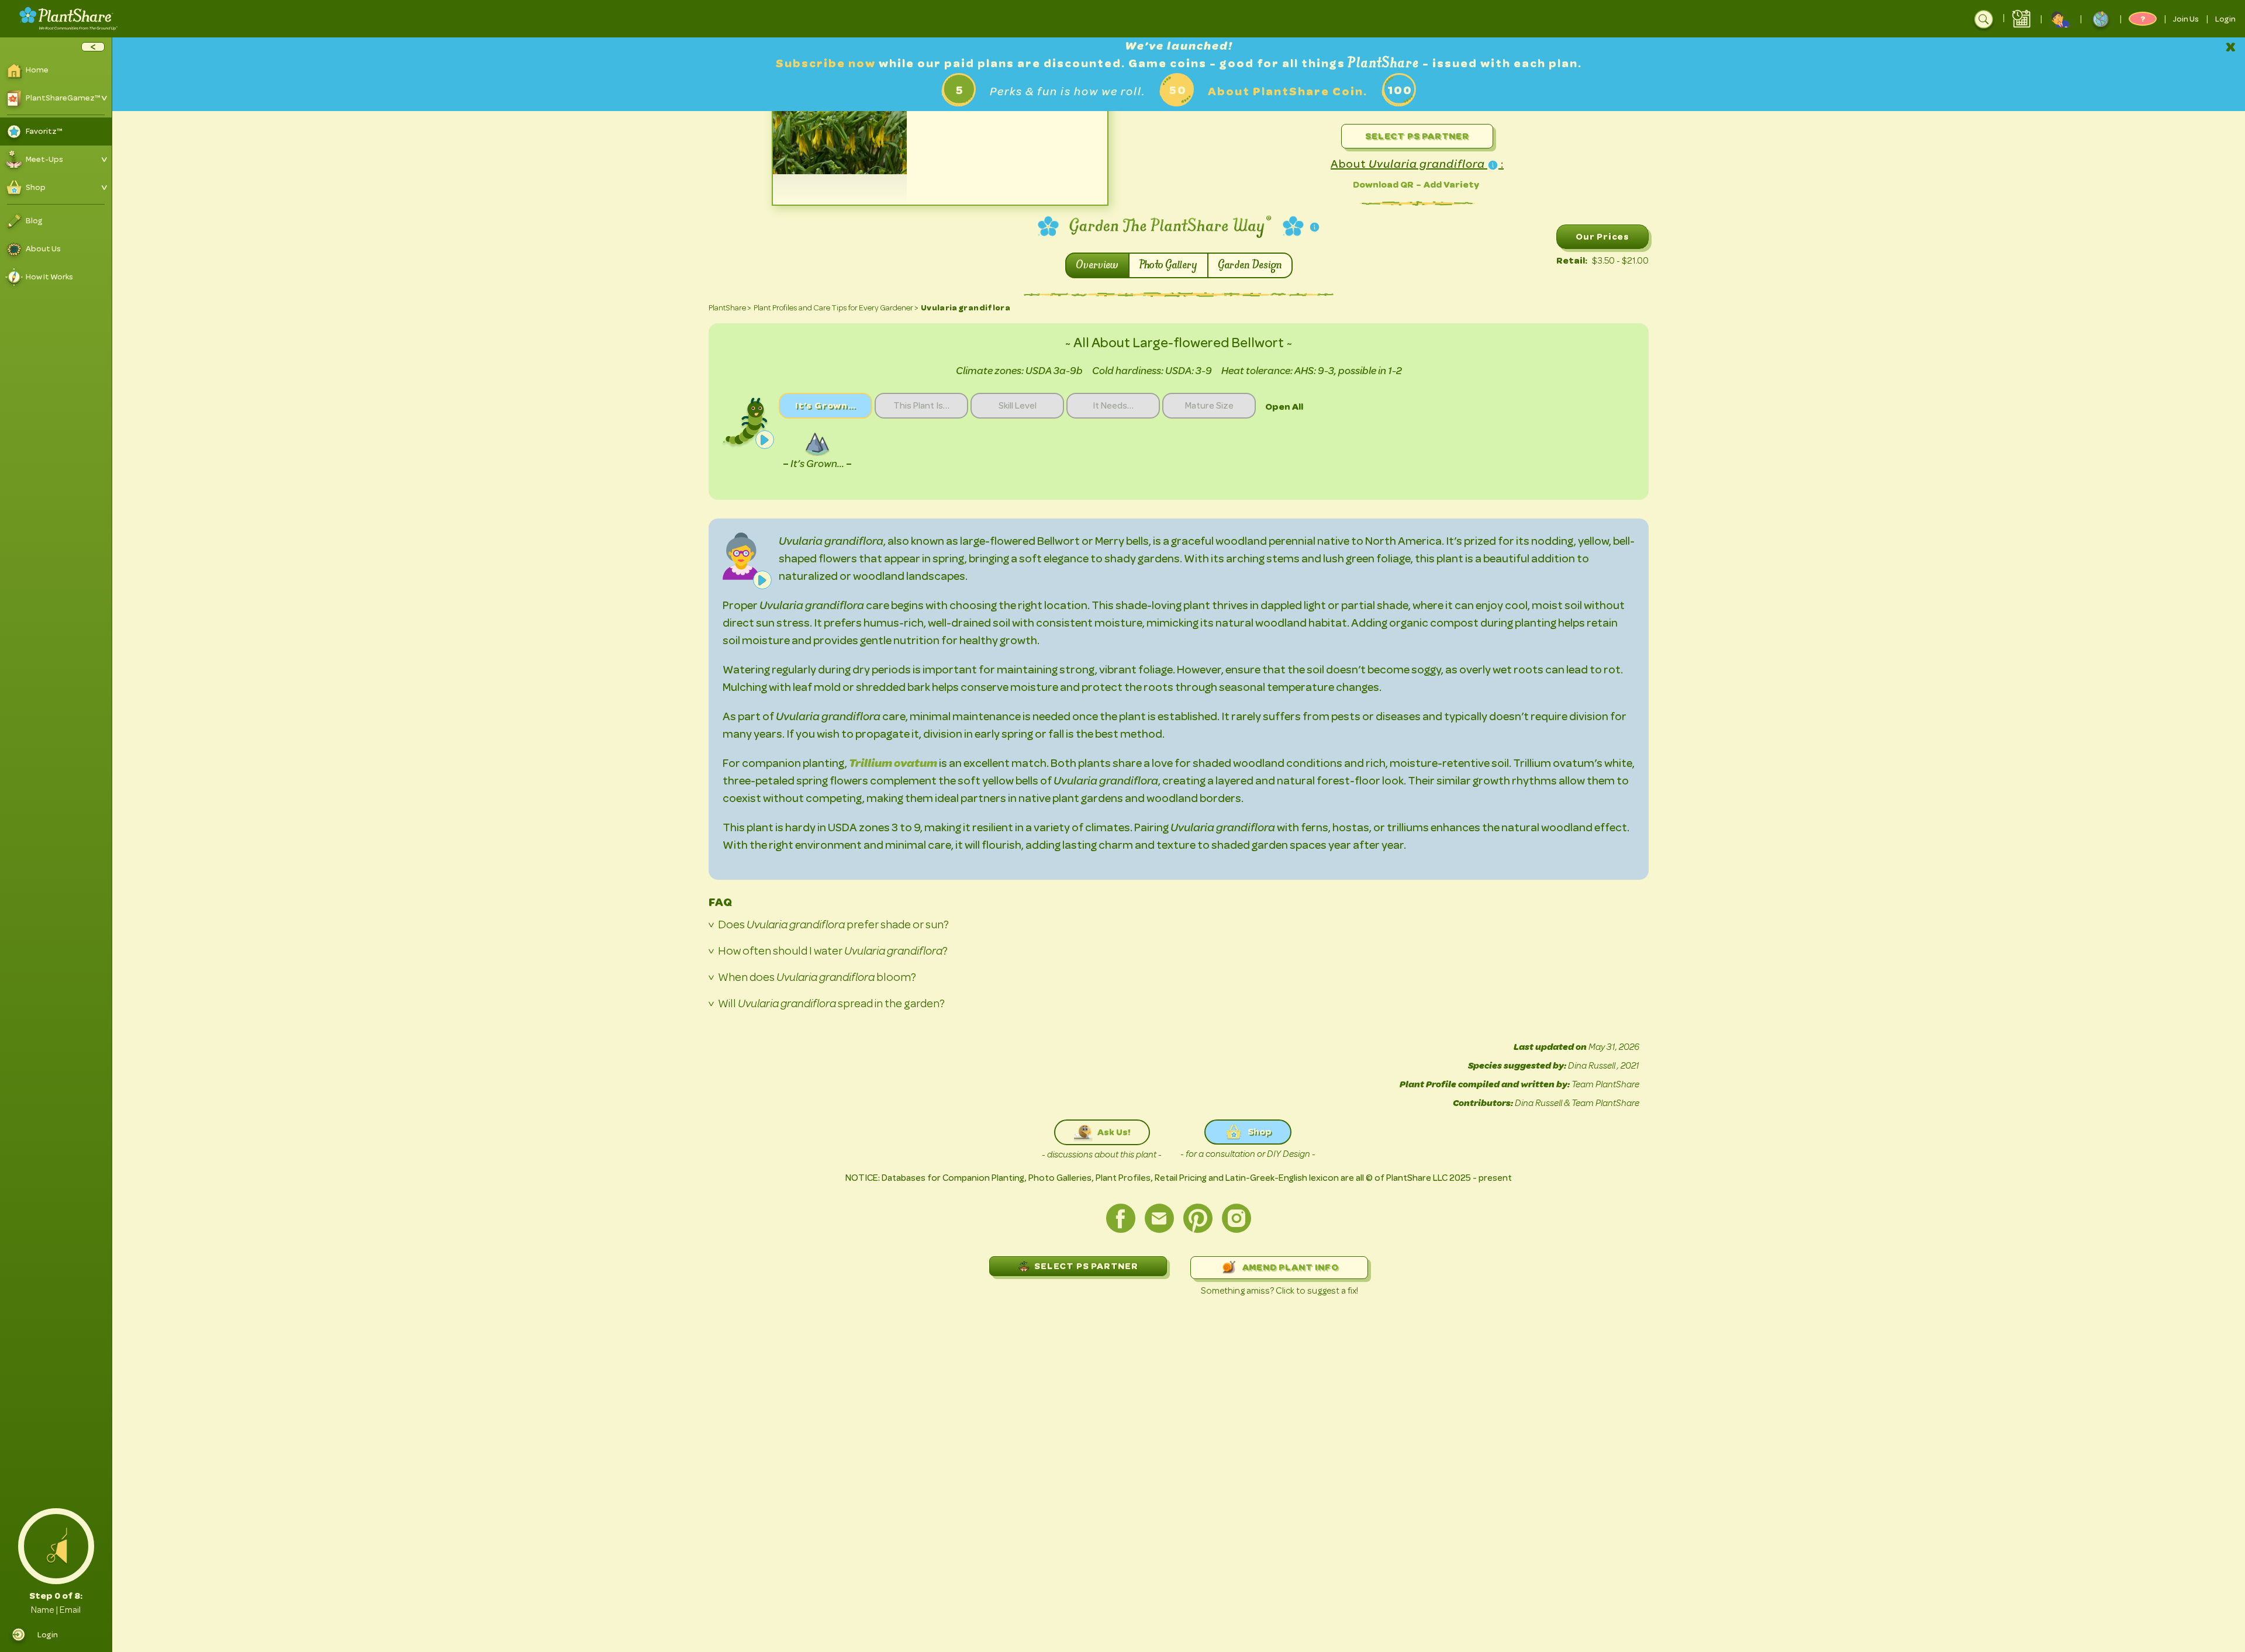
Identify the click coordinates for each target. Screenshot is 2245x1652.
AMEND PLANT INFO (1291, 1267)
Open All (1284, 407)
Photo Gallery (1168, 265)
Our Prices (1602, 236)
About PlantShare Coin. (1288, 91)
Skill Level (1018, 406)
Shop (1260, 1131)
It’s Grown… (826, 405)
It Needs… (1113, 406)
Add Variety (1451, 184)
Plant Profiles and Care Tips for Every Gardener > (836, 308)
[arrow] (93, 47)
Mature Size (1209, 406)
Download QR (1383, 184)
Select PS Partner (1417, 136)
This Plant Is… (921, 406)
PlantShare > (730, 308)
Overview (1097, 265)
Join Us (2186, 19)
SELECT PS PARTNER (1086, 1266)
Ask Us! (1114, 1132)
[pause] (765, 440)
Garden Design (1250, 265)
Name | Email (56, 1610)
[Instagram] (1237, 1218)
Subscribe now (827, 63)
